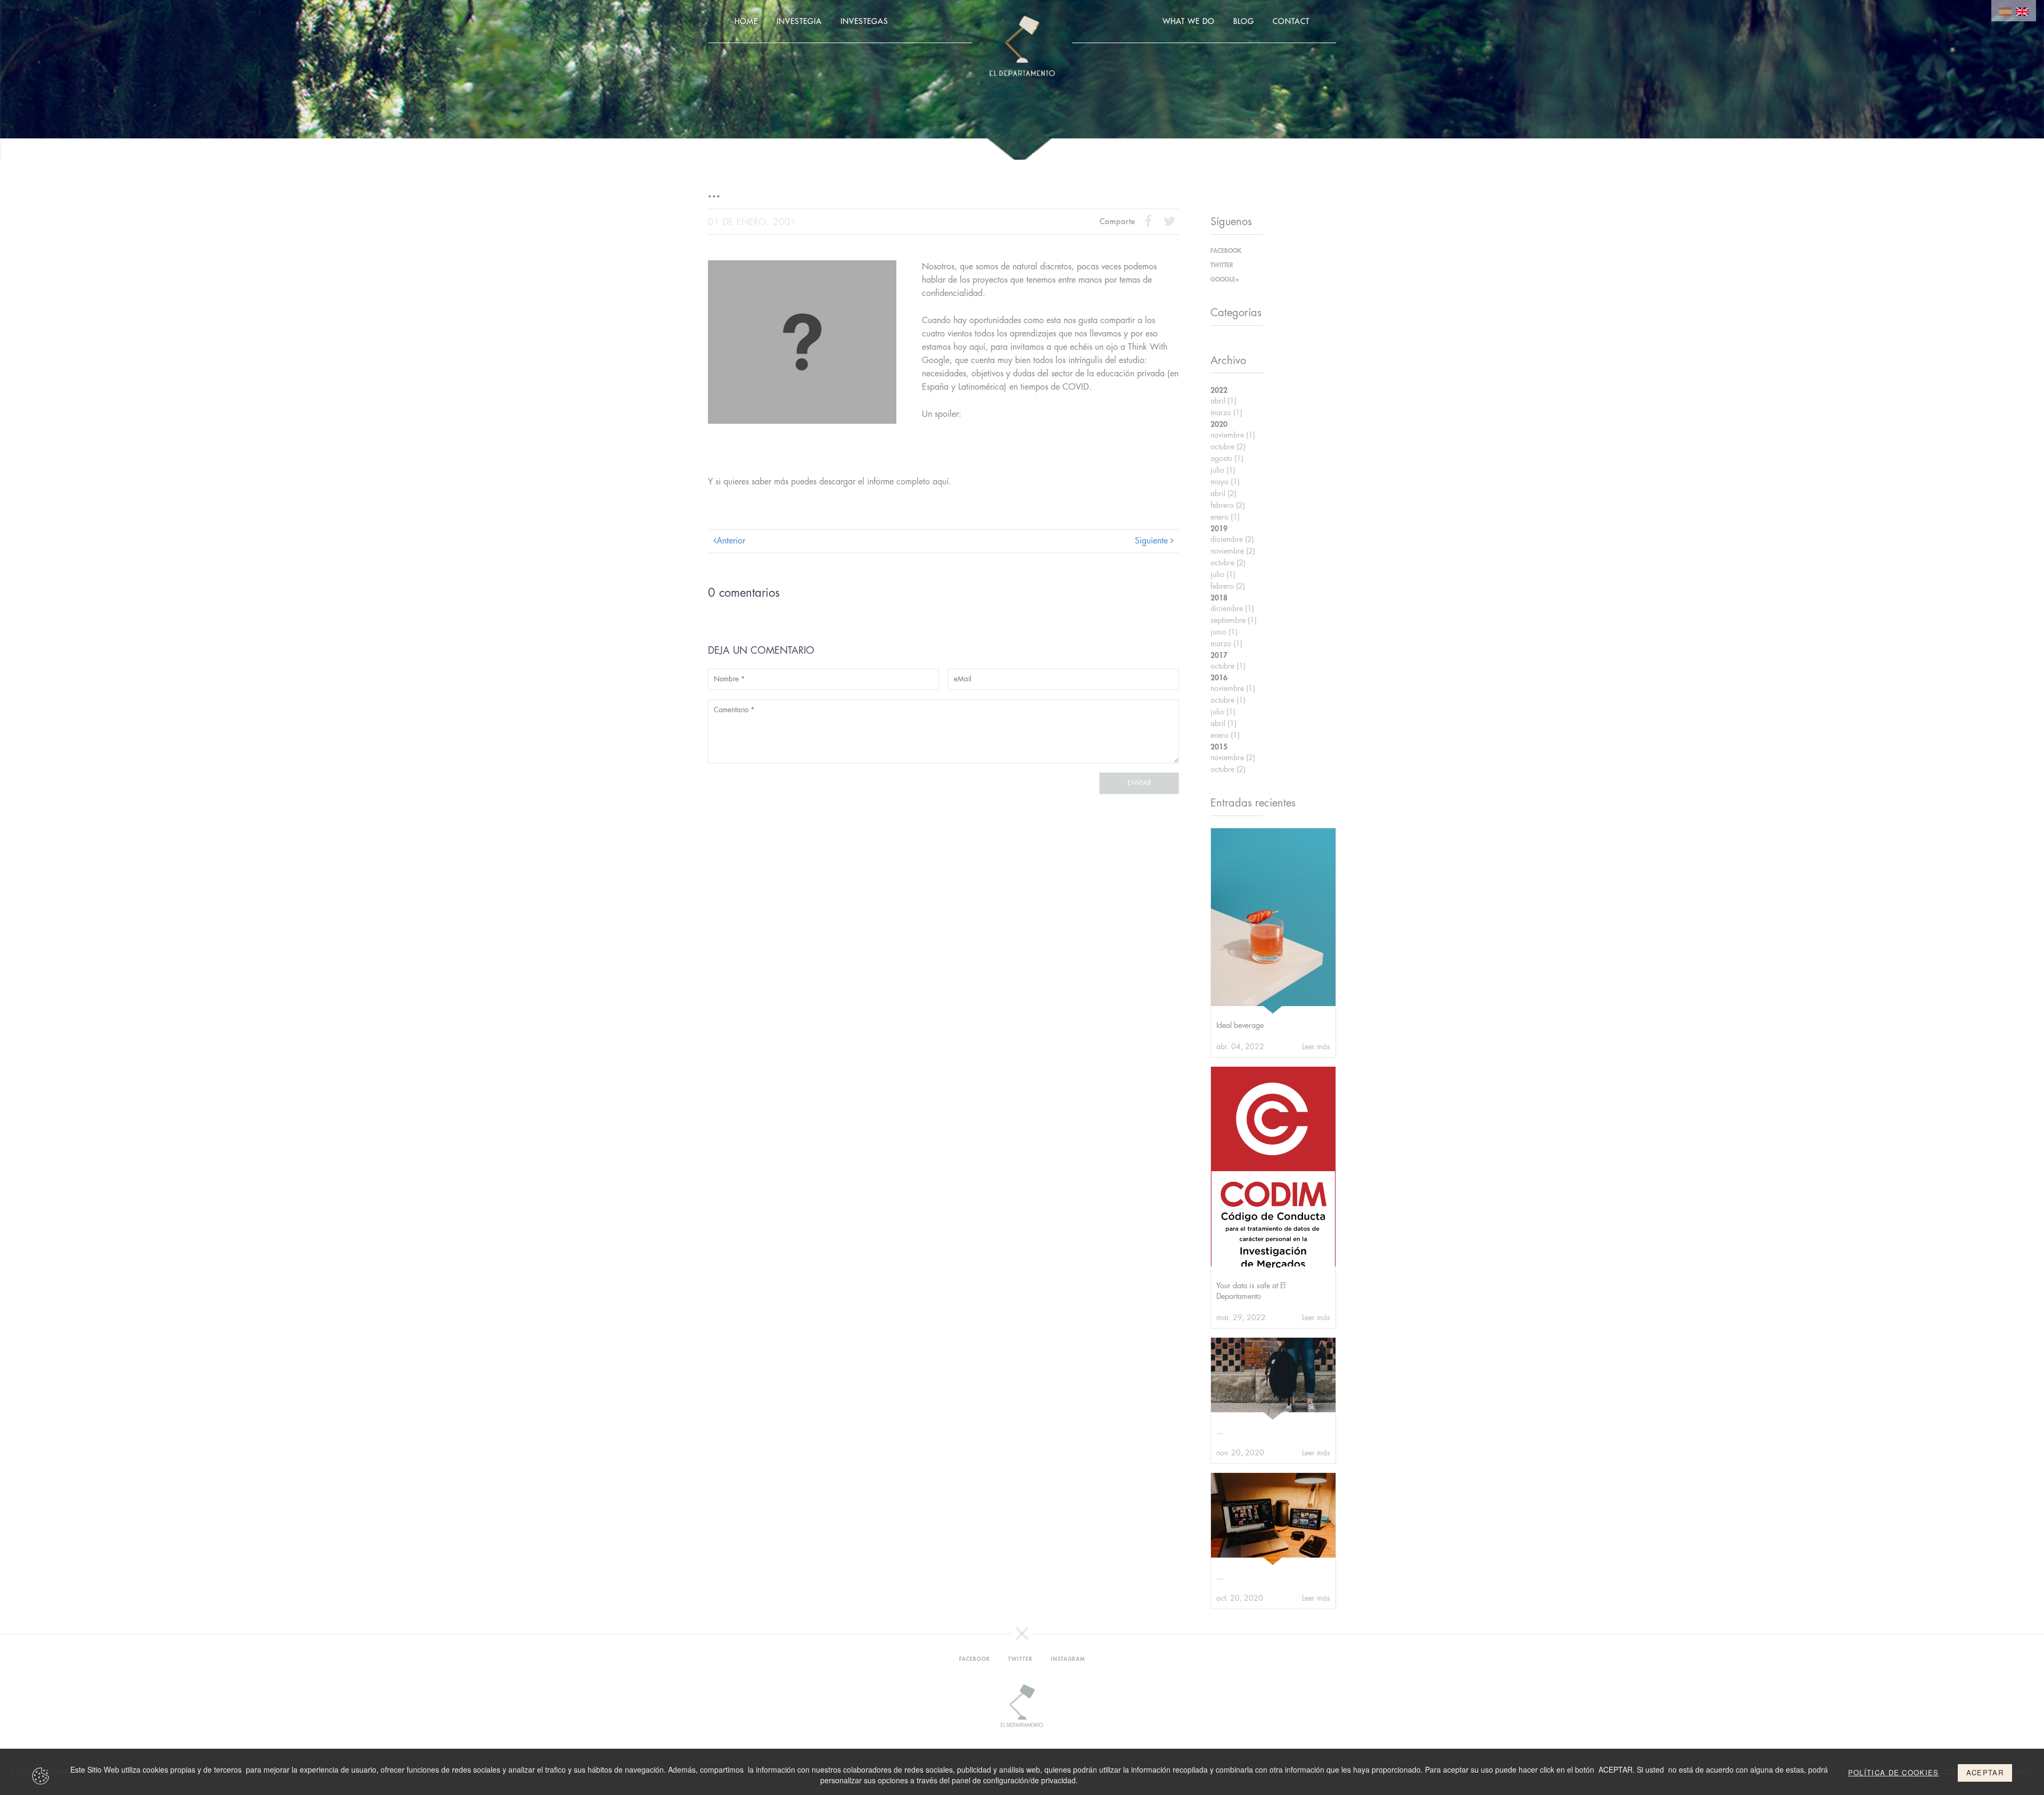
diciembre (1232, 539)
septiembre (1234, 620)
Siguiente (1153, 541)
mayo (1225, 482)
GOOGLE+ (1225, 279)
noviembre (1233, 435)
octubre (1228, 447)
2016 (1219, 678)
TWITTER (1222, 265)
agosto (1227, 458)
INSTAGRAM (1068, 1659)
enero (1225, 517)
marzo (1226, 413)
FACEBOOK (1226, 251)
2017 (1219, 655)
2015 (1219, 747)
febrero (1228, 505)
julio (1223, 470)
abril (1223, 401)
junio (1224, 632)
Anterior (731, 541)
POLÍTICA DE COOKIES (1894, 1773)
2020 (1219, 424)
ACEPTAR (1985, 1772)
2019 (1219, 529)
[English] (2022, 11)
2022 (1219, 390)
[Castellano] (2005, 11)
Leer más (1316, 1047)
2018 (1219, 598)
